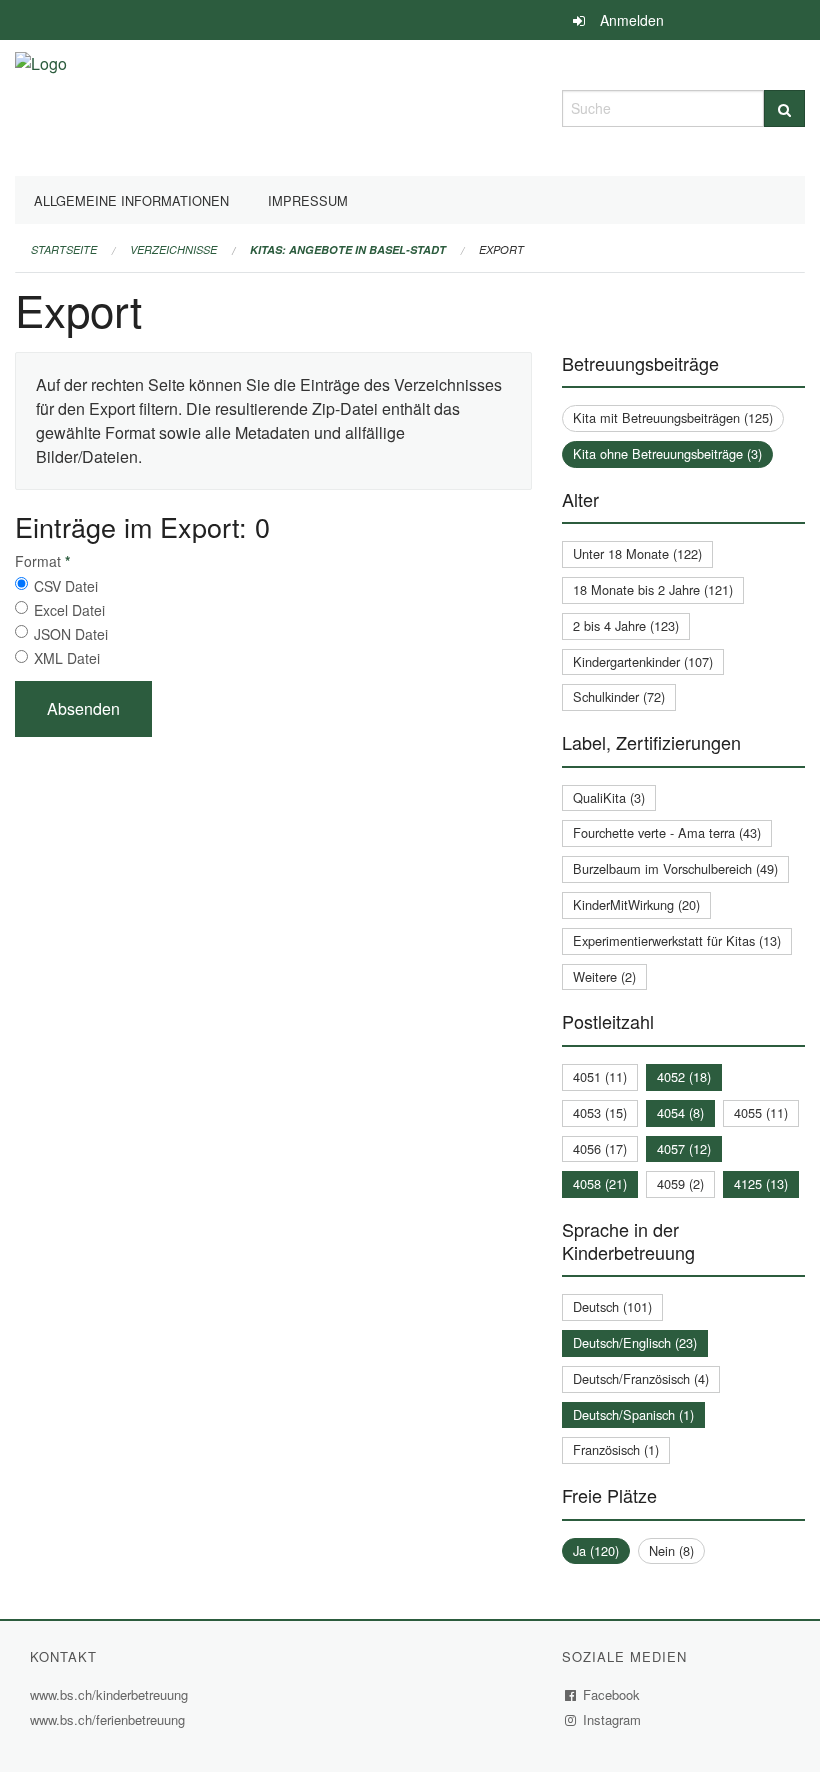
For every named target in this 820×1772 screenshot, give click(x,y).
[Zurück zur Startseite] (41, 105)
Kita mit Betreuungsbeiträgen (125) (673, 417)
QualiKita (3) (609, 797)
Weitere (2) (604, 976)
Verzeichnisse (173, 249)
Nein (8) (671, 1550)
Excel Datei (69, 610)
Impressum (308, 200)
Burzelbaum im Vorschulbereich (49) (675, 868)
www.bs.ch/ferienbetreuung (110, 1719)
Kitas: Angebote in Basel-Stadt (348, 249)
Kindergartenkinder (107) (643, 661)
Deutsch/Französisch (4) (641, 1378)
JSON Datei (71, 634)
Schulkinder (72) (619, 696)
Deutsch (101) (612, 1306)
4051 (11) (600, 1076)
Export (501, 249)
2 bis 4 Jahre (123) (626, 625)
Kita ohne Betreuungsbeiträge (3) (667, 453)
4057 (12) (684, 1148)
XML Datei (67, 658)
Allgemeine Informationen (131, 200)
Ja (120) (596, 1550)
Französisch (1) (616, 1449)
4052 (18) (684, 1076)
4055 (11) (761, 1112)
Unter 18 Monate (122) (637, 553)
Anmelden (632, 20)
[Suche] (784, 108)
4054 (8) (680, 1112)
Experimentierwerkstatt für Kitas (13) (677, 940)
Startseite (64, 249)
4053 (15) (600, 1112)
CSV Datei (66, 586)
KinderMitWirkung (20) (636, 904)
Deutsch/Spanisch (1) (633, 1414)
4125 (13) (761, 1183)
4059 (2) (680, 1183)
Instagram (612, 1719)
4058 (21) (600, 1183)
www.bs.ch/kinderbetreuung (111, 1694)
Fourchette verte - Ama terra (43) (667, 832)
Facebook (612, 1694)
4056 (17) (600, 1148)
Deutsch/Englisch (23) (635, 1342)
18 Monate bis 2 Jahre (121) (653, 589)
